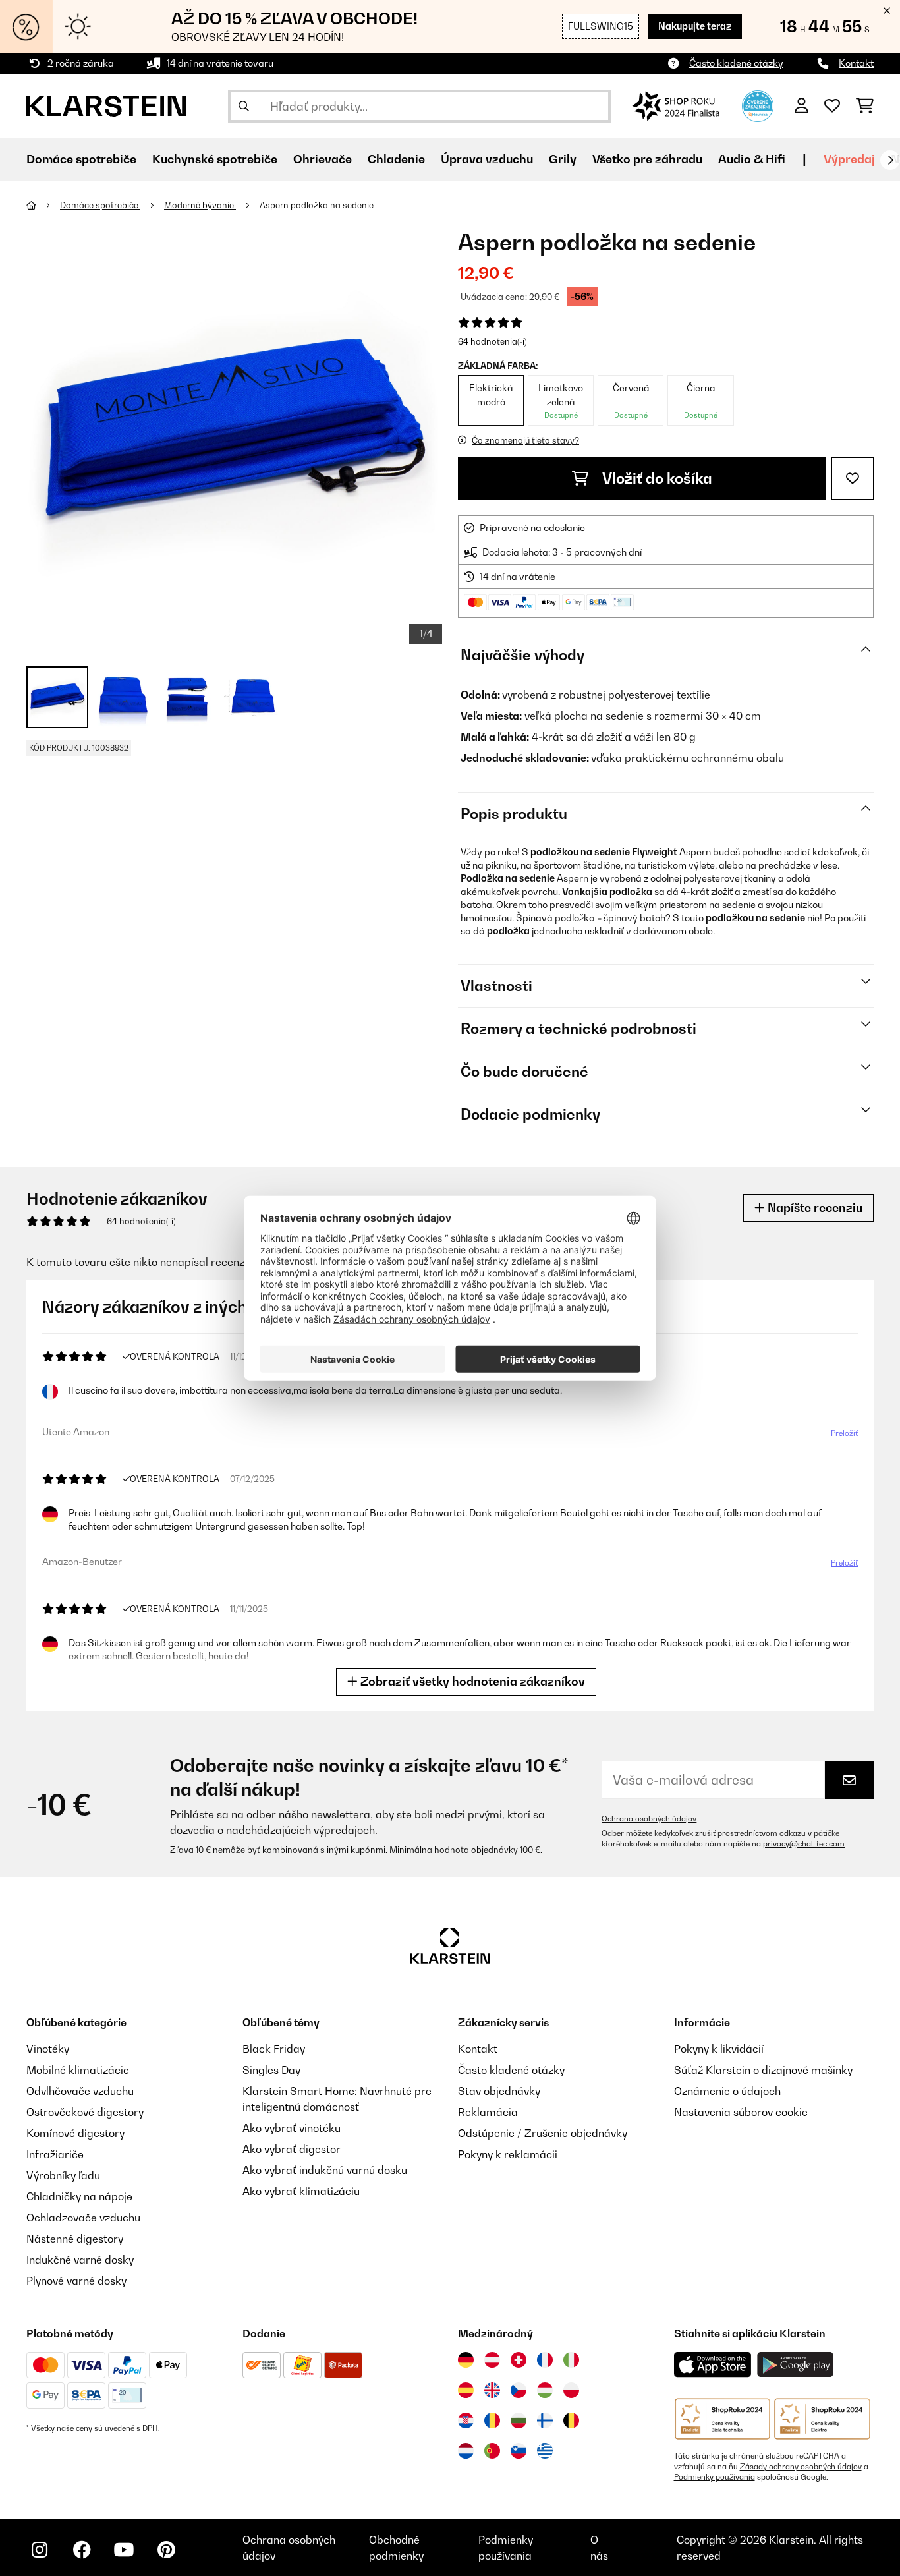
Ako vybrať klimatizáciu (301, 2191)
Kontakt (856, 63)
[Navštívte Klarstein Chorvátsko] (466, 2420)
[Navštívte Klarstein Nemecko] (466, 2360)
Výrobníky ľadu (63, 2175)
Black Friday (274, 2049)
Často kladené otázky (736, 63)
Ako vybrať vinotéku (292, 2128)
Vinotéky (48, 2049)
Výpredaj (849, 159)
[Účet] (802, 106)
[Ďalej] (890, 160)
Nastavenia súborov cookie (741, 2112)
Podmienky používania (715, 2477)
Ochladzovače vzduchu (83, 2218)
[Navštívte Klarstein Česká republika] (519, 2390)
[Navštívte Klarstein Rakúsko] (492, 2360)
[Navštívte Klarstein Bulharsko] (519, 2420)
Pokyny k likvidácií (719, 2049)
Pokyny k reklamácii (508, 2154)
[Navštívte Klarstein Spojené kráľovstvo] (492, 2390)
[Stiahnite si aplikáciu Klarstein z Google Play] (796, 2365)
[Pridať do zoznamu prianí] (853, 478)
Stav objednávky (499, 2091)
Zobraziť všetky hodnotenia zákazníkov (471, 1681)
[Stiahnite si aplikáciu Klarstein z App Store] (713, 2365)
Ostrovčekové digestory (85, 2112)
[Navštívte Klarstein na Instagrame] (40, 2550)
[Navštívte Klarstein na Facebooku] (82, 2550)
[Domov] (43, 205)
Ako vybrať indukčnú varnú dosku (325, 2170)
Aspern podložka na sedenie (317, 205)
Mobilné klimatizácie (78, 2070)
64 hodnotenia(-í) (492, 341)
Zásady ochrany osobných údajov (801, 2467)
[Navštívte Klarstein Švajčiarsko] (519, 2360)
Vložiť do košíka (656, 478)
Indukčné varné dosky (80, 2260)
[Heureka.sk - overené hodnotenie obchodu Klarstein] (758, 105)
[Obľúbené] (832, 106)
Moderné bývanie (200, 205)
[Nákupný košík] (865, 106)
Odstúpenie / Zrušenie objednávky (543, 2133)
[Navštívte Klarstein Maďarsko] (545, 2390)
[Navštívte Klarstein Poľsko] (571, 2390)
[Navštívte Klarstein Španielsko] (466, 2390)
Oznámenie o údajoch (727, 2091)
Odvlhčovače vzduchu (80, 2091)
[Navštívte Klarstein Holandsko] (466, 2451)
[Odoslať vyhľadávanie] (244, 106)
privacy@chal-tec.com (804, 1844)
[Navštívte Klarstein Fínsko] (545, 2420)
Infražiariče (55, 2154)
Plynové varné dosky (76, 2281)
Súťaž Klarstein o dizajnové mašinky (763, 2070)
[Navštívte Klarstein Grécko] (545, 2451)
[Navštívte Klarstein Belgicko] (571, 2420)
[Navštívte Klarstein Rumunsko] (492, 2420)
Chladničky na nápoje (79, 2196)
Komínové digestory (75, 2133)
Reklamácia (488, 2112)
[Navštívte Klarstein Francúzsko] (545, 2360)
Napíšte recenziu (814, 1208)
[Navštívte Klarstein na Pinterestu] (166, 2550)
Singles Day (271, 2070)
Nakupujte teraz (695, 26)
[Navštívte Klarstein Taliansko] (571, 2360)
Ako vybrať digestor (292, 2149)
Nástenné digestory (75, 2239)
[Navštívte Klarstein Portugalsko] (492, 2451)
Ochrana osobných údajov (649, 1819)
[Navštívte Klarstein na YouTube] (124, 2550)
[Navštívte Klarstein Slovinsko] (519, 2451)
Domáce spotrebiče (100, 205)
